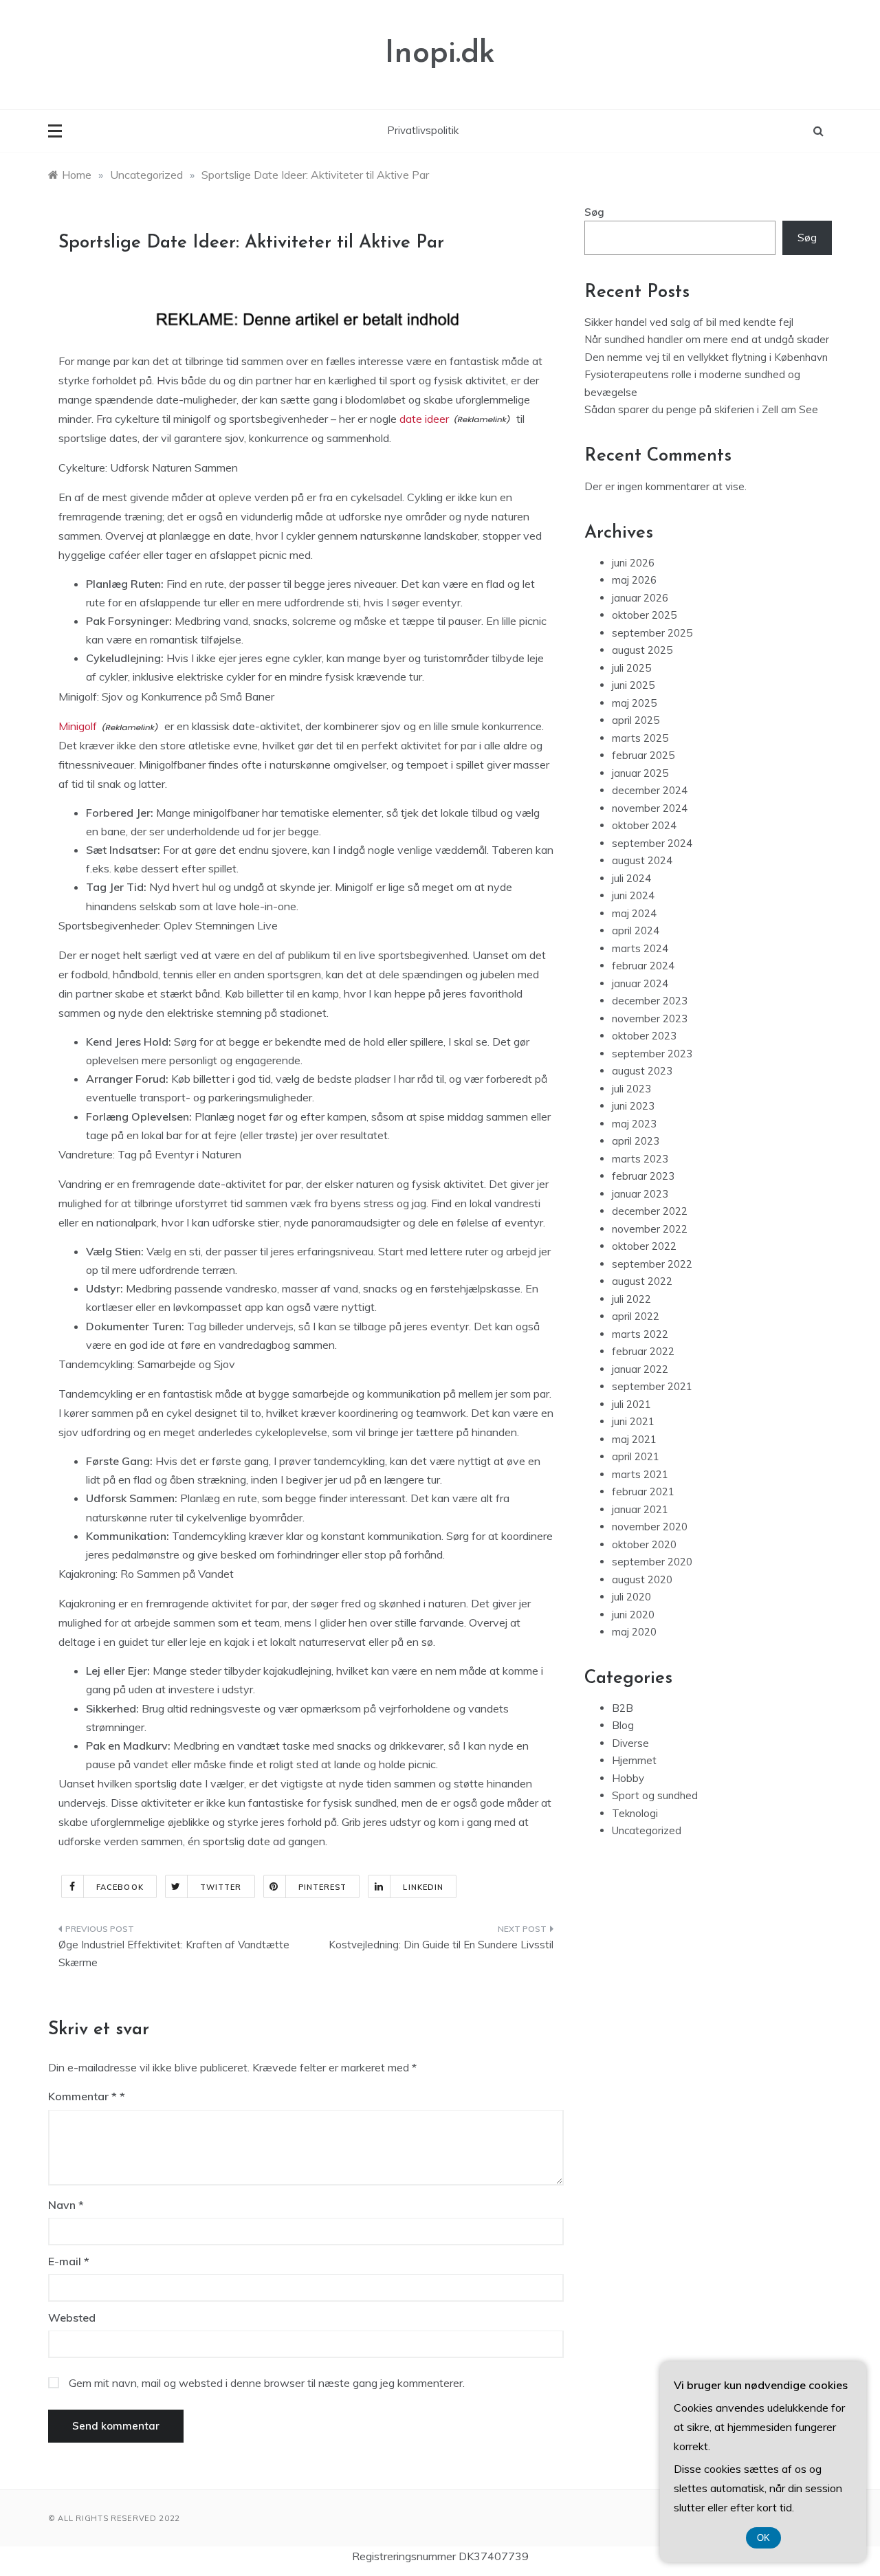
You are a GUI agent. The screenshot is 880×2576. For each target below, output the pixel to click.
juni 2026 (633, 563)
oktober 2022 (644, 1246)
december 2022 (650, 1211)
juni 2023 (633, 1106)
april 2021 (636, 1456)
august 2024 (642, 860)
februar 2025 (643, 755)
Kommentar (82, 2096)
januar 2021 (640, 1509)
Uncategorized (647, 1830)
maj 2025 (634, 703)
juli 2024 (631, 878)
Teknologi (635, 1813)
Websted (72, 2318)
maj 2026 (634, 580)
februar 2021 (643, 1491)
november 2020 (650, 1527)
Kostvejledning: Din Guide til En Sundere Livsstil (441, 1945)
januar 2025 (640, 773)
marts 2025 (640, 738)
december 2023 (650, 1001)
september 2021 (652, 1386)
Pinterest (323, 1887)
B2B (623, 1708)
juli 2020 (631, 1597)
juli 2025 (631, 668)
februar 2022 (643, 1351)
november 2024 (650, 808)
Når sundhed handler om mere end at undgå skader (707, 339)
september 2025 (652, 633)
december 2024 (650, 790)
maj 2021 (634, 1439)
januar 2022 (640, 1369)
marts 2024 (640, 948)
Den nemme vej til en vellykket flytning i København (706, 357)
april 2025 (636, 720)
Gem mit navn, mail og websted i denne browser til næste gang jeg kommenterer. (267, 2383)
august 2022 (642, 1281)
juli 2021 (631, 1404)
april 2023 (636, 1141)
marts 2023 (640, 1159)
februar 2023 (643, 1176)
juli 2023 (631, 1089)
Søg (594, 212)
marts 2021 (640, 1474)
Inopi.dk (440, 54)
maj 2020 (634, 1632)
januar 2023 (640, 1194)
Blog (623, 1725)
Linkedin (423, 1887)
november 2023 (650, 1019)
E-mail (69, 2261)
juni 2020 (633, 1615)
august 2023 (642, 1071)
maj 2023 (634, 1124)
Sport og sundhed (655, 1795)
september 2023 (652, 1054)
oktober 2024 (644, 825)
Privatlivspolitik (423, 130)
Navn (66, 2205)
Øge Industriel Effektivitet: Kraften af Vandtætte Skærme (174, 1953)
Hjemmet (634, 1760)
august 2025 (642, 650)
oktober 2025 (644, 615)
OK (763, 2538)
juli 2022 (631, 1299)
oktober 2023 (644, 1036)
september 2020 (652, 1562)
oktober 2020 (644, 1544)
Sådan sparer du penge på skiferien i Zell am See (701, 409)
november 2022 (650, 1229)
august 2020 (642, 1579)
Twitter (221, 1887)
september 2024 (652, 843)
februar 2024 (643, 966)
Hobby (628, 1778)
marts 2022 (640, 1334)
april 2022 (636, 1316)
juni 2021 (633, 1421)
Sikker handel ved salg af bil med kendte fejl (689, 322)
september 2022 (652, 1264)
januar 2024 (640, 983)
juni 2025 (633, 685)
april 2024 (636, 931)
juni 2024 (633, 895)
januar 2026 (640, 598)
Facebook (120, 1887)
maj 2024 (634, 913)
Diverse (630, 1743)
